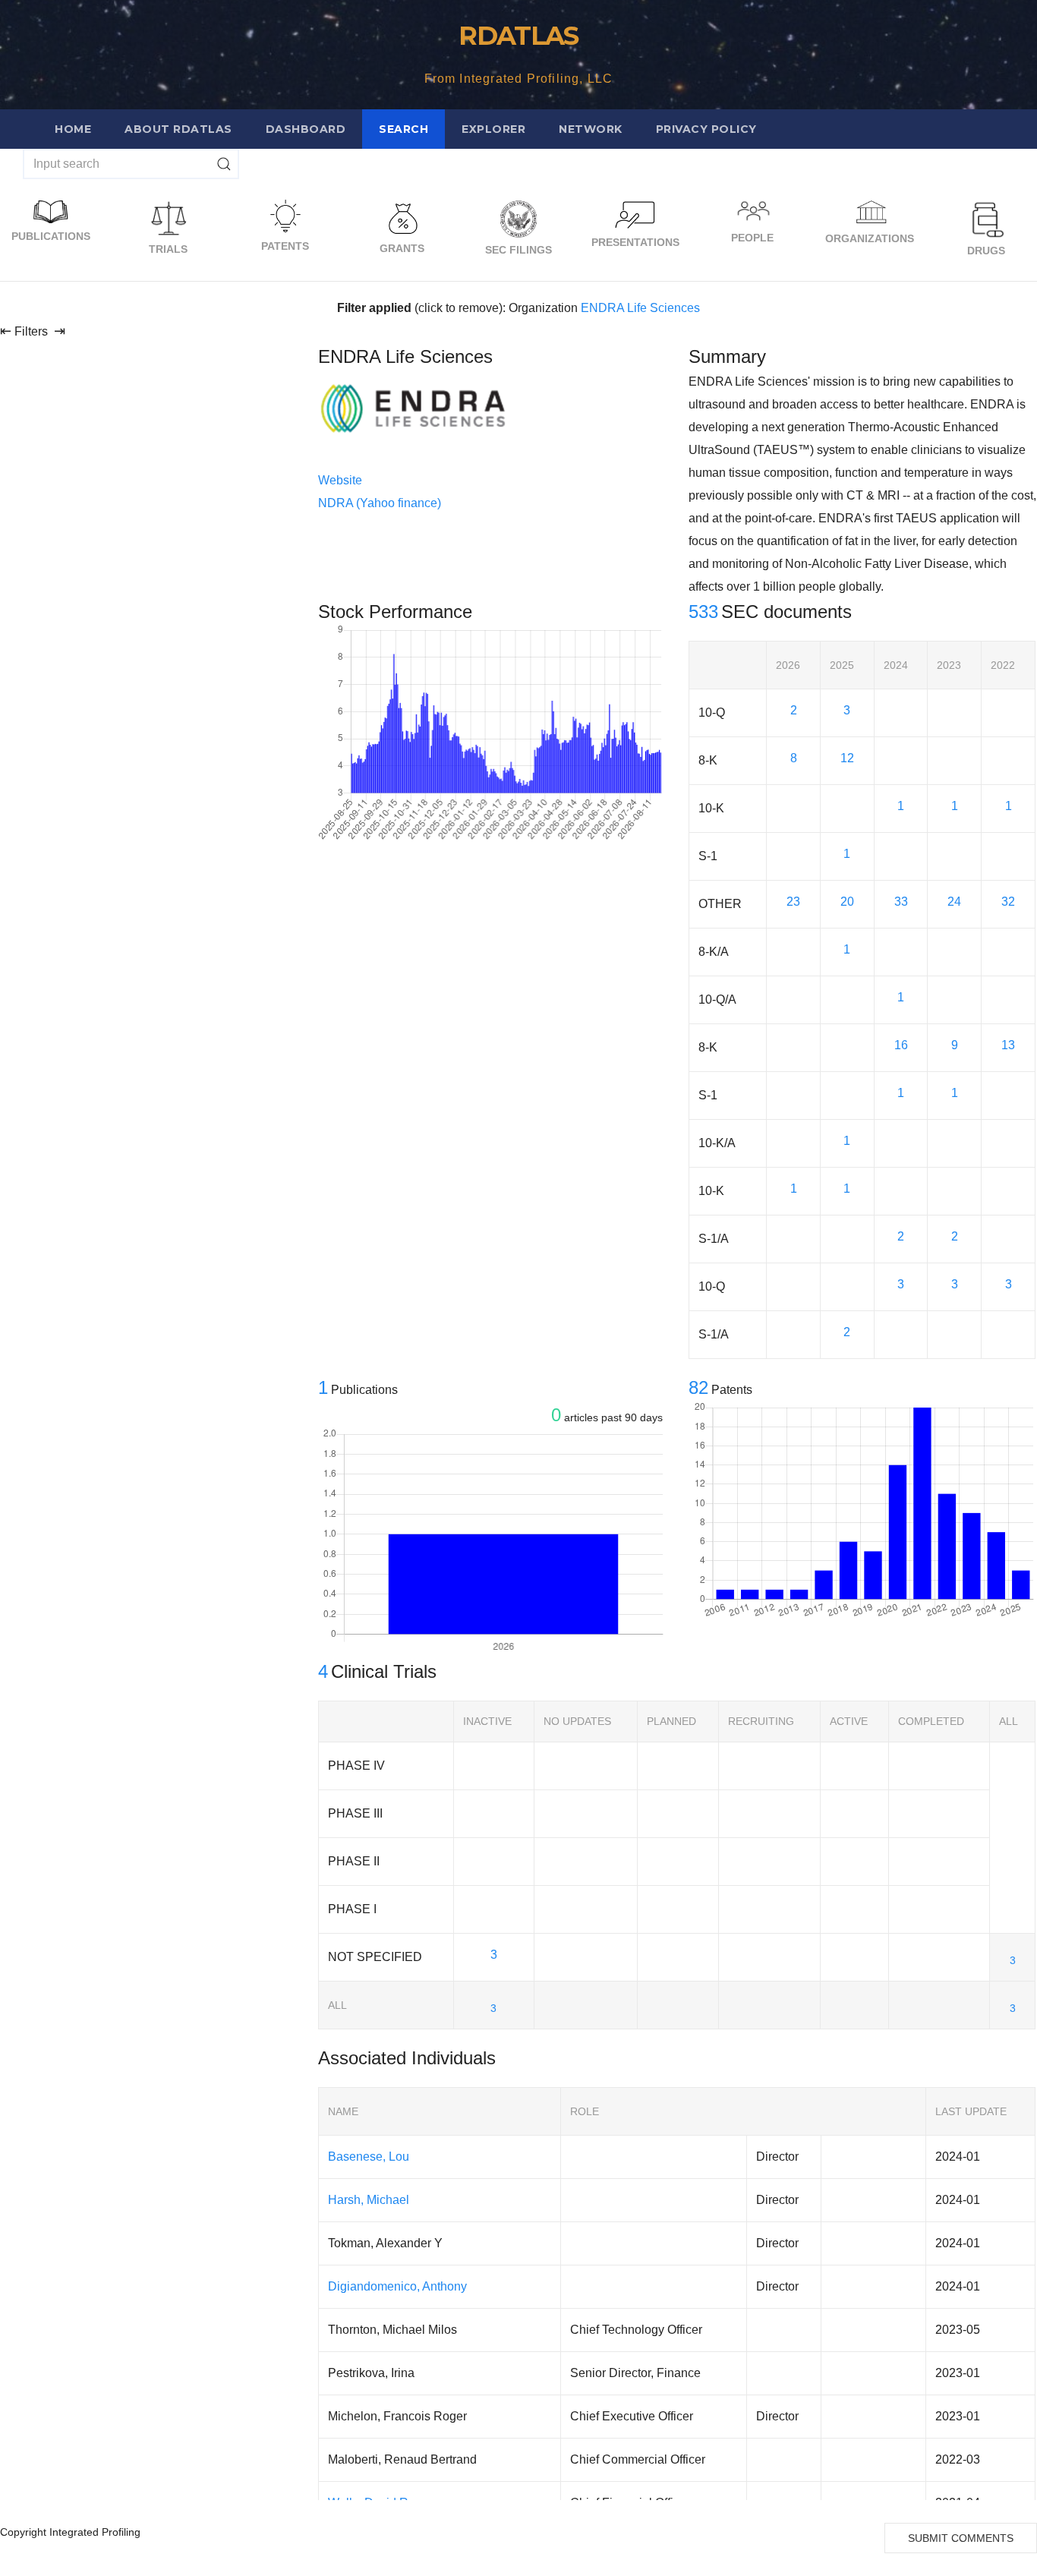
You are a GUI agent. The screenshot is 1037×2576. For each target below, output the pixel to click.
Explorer (493, 129)
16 (901, 1045)
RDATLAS (518, 36)
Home (73, 129)
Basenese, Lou (369, 2157)
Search (403, 129)
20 (847, 902)
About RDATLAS (178, 129)
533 (703, 612)
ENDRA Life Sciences (640, 308)
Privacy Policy (706, 129)
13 (1008, 1045)
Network (591, 129)
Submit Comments (961, 2538)
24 (954, 902)
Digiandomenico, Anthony (397, 2286)
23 (793, 902)
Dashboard (306, 129)
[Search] (224, 164)
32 (1008, 902)
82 (698, 1387)
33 (901, 902)
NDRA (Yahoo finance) (380, 503)
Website (340, 480)
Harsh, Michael (369, 2200)
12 (847, 758)
